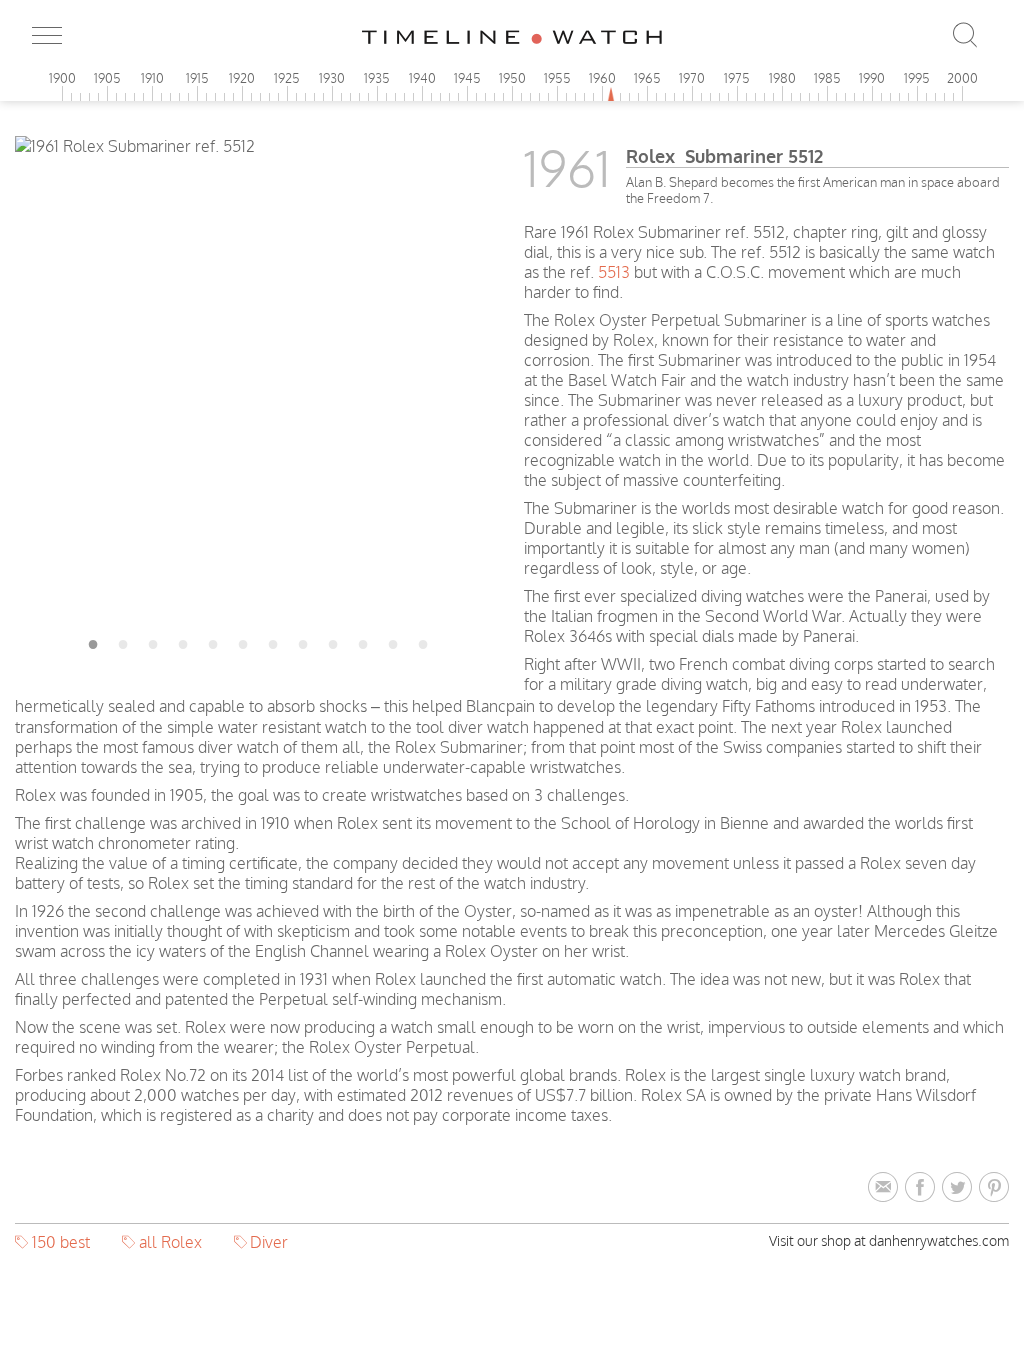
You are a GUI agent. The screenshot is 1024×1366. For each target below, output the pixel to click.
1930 (332, 78)
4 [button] (183, 641)
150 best (61, 1242)
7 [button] (273, 641)
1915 (197, 78)
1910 (152, 78)
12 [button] (423, 641)
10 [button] (363, 641)
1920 (242, 78)
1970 (692, 78)
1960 (602, 78)
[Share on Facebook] (923, 1188)
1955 (557, 78)
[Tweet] (960, 1188)
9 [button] (333, 641)
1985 (827, 78)
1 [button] (93, 641)
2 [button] (123, 641)
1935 (377, 78)
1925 (287, 78)
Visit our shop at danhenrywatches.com (889, 1240)
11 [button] (393, 641)
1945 (467, 78)
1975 (737, 78)
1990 (872, 78)
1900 (62, 78)
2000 (962, 78)
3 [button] (153, 641)
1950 (512, 78)
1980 (782, 78)
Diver (269, 1242)
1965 (647, 78)
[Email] (886, 1188)
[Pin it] (994, 1188)
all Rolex (170, 1242)
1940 (422, 78)
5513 (614, 272)
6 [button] (243, 641)
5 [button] (213, 641)
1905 (107, 78)
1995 (917, 78)
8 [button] (303, 641)
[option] (258, 146)
